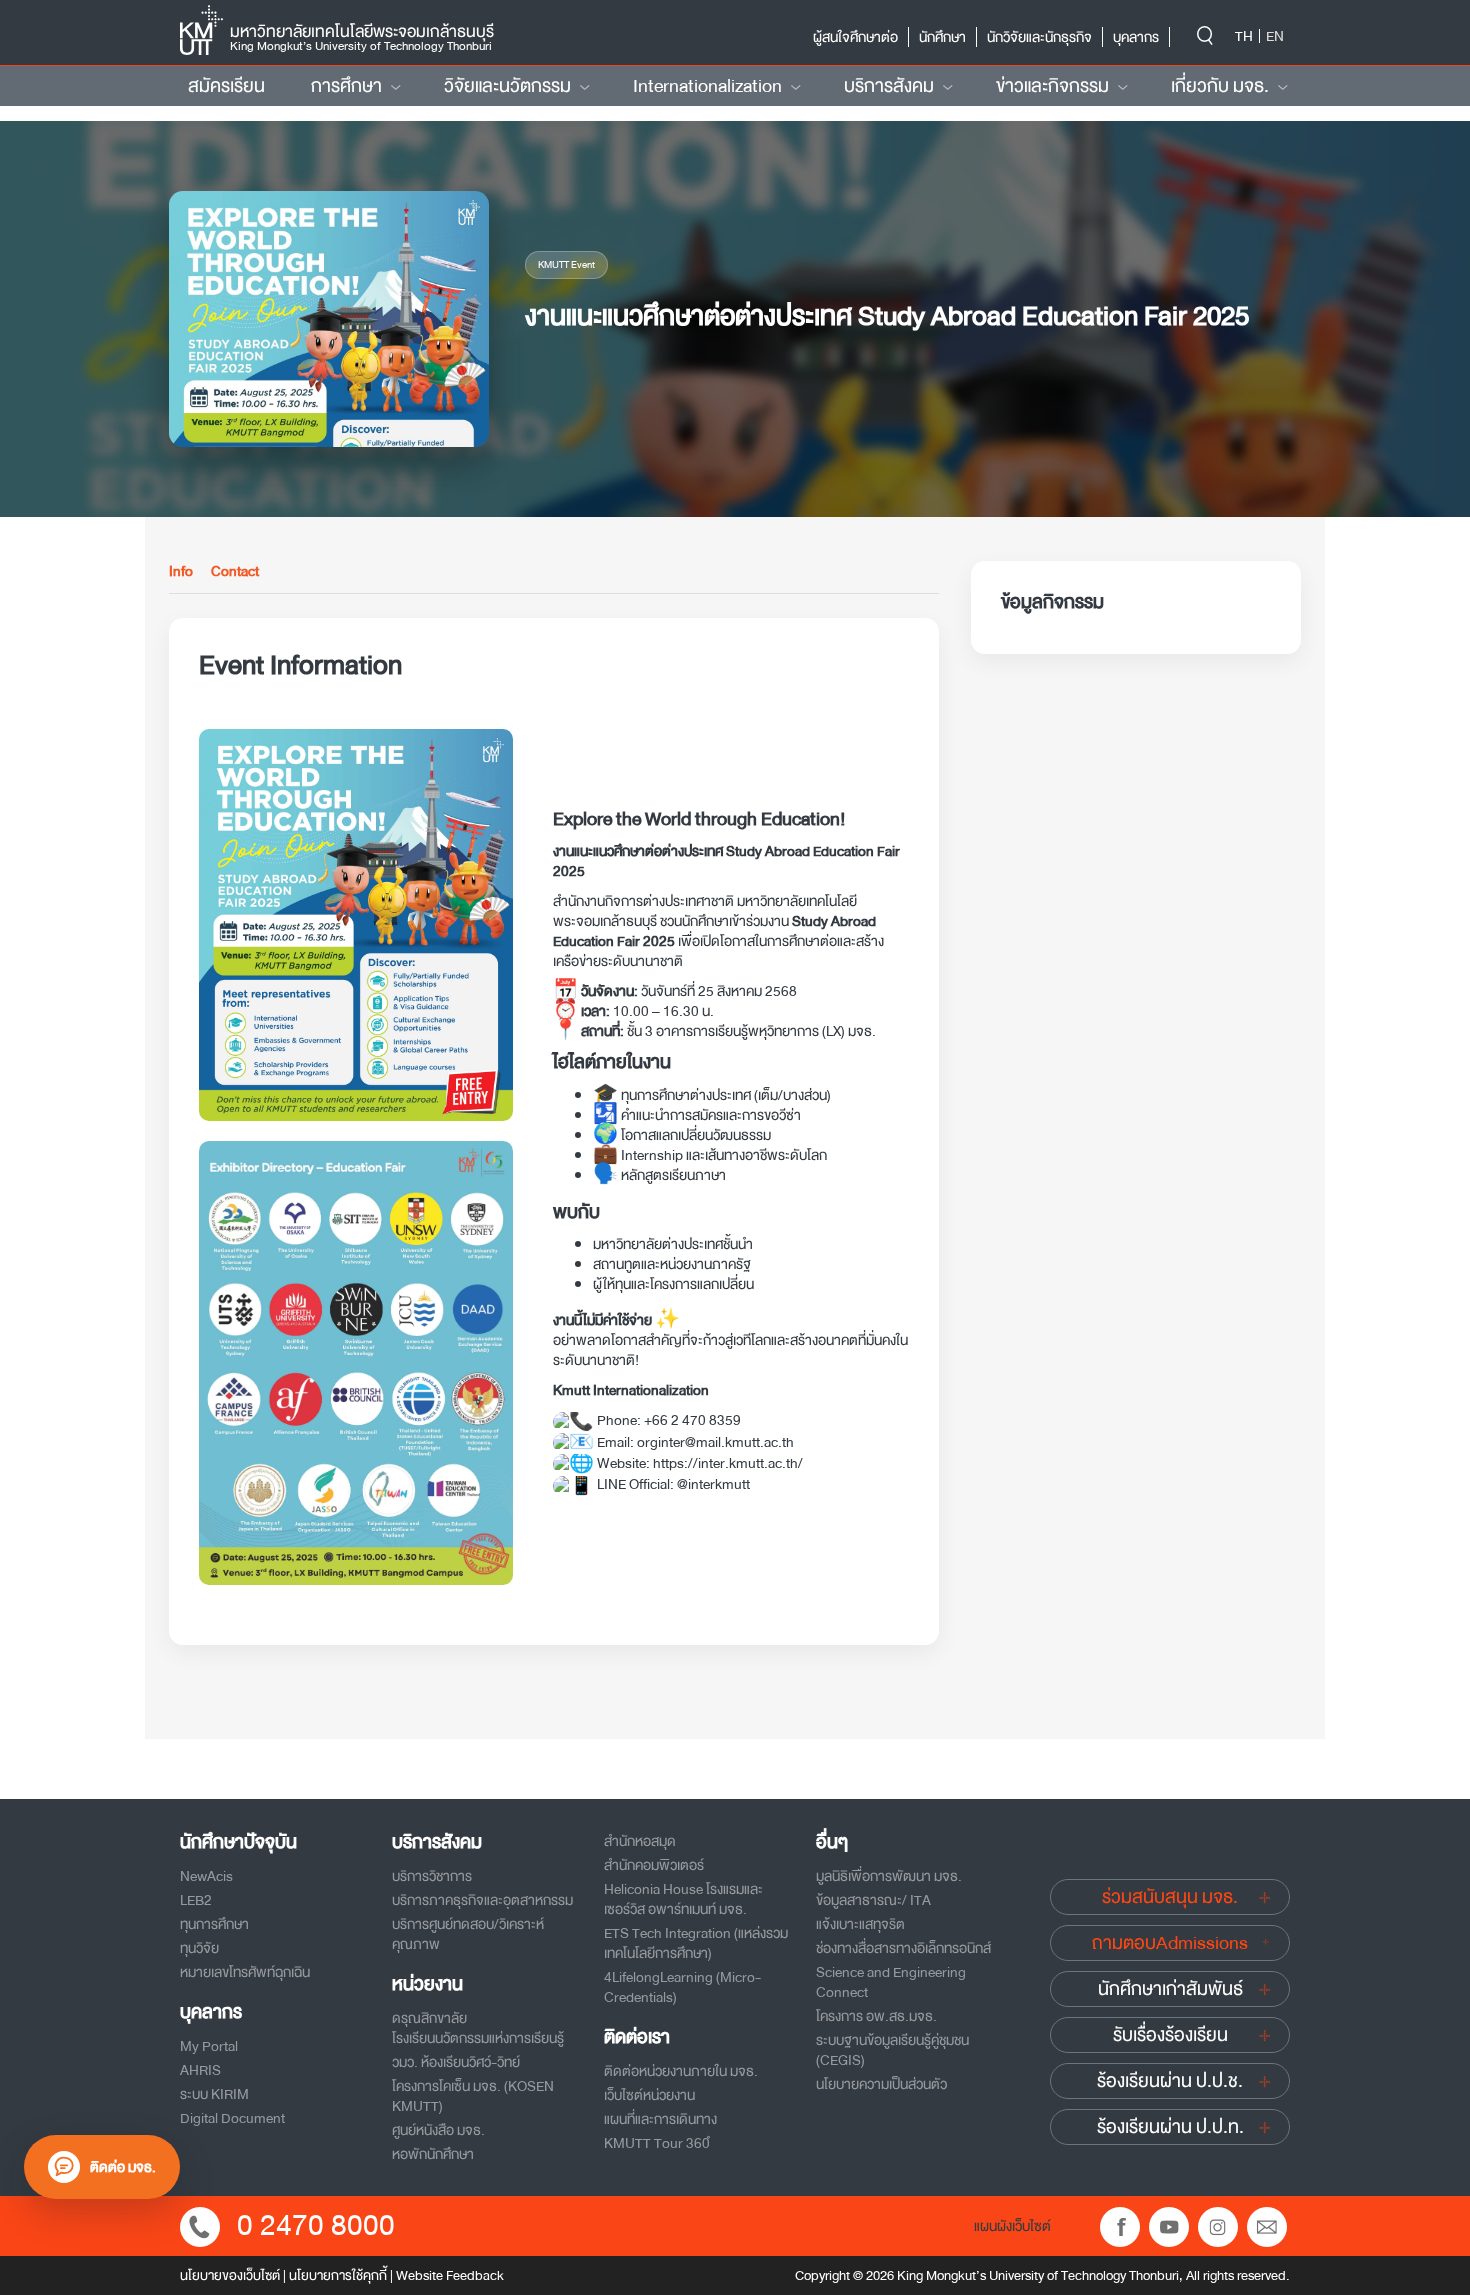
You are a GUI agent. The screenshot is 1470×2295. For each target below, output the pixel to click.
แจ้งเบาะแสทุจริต (860, 1924)
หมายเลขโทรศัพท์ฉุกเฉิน (245, 1972)
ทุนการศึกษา (214, 1924)
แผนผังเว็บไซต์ (1012, 2226)
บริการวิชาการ (432, 1876)
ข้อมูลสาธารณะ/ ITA (873, 1900)
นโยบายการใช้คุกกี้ (338, 2275)
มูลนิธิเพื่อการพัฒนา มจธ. (889, 1876)
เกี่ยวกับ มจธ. (1220, 86)
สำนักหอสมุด (640, 1841)
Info (181, 572)
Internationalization (707, 86)
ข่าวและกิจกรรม (1052, 86)
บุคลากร (1136, 37)
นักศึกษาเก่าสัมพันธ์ (1170, 1989)
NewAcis (206, 1876)
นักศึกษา (942, 37)
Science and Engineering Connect (891, 1982)
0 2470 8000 (316, 2225)
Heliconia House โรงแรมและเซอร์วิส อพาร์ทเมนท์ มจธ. (683, 1899)
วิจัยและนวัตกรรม (507, 86)
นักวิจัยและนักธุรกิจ (1039, 37)
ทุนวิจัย (199, 1948)
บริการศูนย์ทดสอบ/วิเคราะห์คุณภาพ (468, 1934)
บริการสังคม (889, 86)
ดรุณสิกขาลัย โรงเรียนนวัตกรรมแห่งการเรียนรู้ (478, 2028)
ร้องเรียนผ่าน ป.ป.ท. (1170, 2127)
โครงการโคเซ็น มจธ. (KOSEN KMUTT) (473, 2096)
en (1275, 36)
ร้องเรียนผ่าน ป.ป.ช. (1170, 2081)
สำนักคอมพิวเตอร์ (654, 1865)
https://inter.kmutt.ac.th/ (728, 1463)
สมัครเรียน (226, 86)
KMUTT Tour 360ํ (657, 2143)
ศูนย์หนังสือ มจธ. (438, 2130)
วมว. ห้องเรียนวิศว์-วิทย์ (456, 2062)
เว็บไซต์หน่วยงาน (649, 2095)
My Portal (209, 2046)
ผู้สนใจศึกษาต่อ (855, 37)
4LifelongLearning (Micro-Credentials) (682, 1987)
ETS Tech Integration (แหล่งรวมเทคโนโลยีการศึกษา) (696, 1943)
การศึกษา (346, 86)
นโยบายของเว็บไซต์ (230, 2275)
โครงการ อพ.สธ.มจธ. (876, 2016)
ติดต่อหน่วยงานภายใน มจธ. (681, 2071)
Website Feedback (450, 2275)
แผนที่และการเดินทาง (660, 2119)
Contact (235, 572)
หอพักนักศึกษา (433, 2154)
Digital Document (232, 2118)
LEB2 (196, 1900)
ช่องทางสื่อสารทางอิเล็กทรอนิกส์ (903, 1948)
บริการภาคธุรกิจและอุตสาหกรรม (482, 1900)
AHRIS (200, 2070)
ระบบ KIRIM (214, 2094)
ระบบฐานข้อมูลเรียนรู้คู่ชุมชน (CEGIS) (892, 2050)
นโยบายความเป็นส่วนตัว (881, 2084)
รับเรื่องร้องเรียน (1170, 2035)
